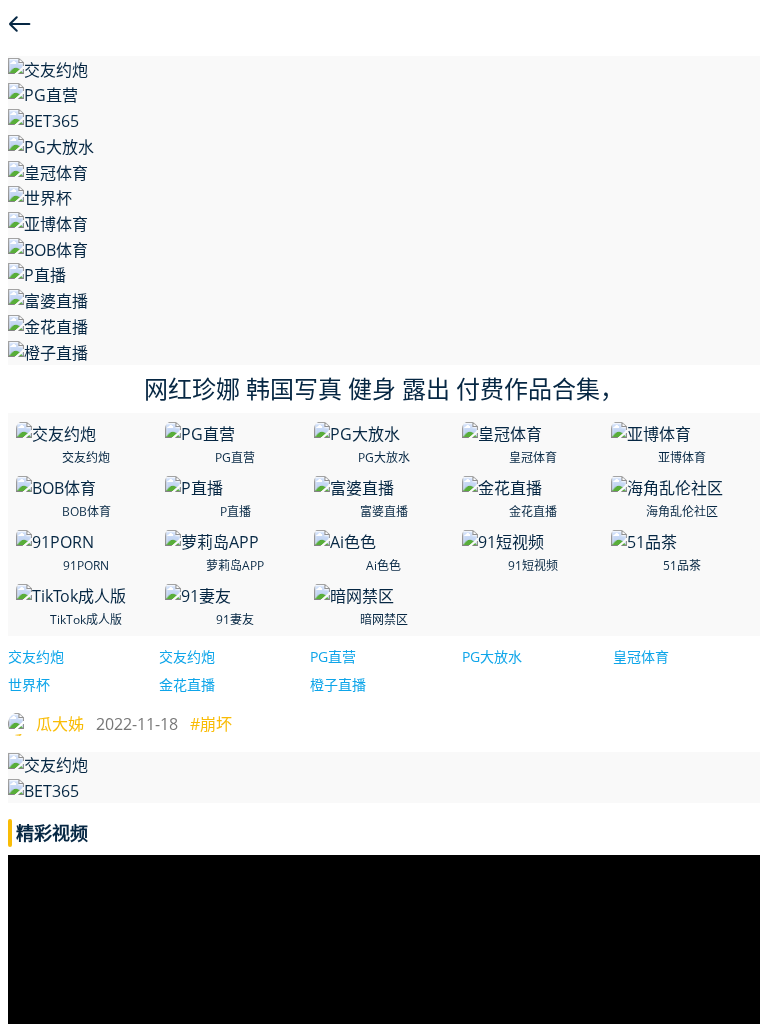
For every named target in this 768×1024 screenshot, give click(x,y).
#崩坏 (211, 724)
